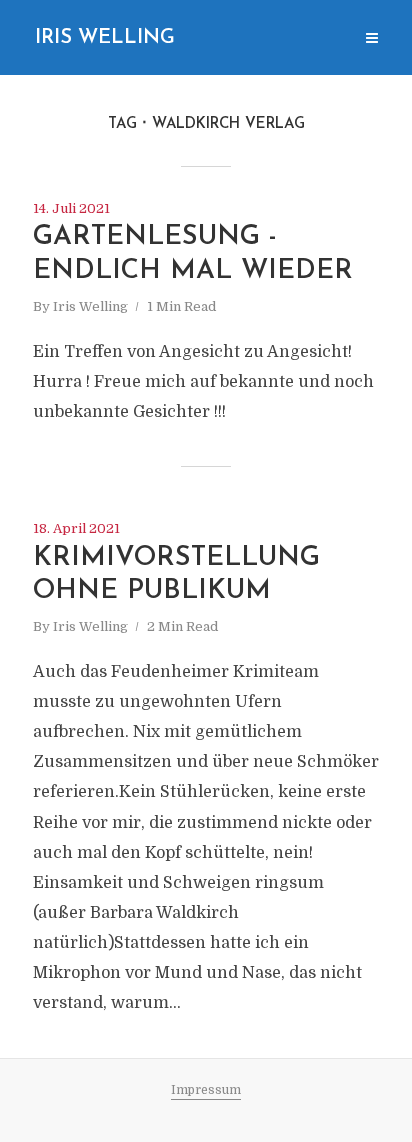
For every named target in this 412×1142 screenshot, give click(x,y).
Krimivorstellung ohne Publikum (176, 575)
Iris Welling (105, 38)
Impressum (206, 1090)
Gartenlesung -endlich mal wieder (193, 254)
